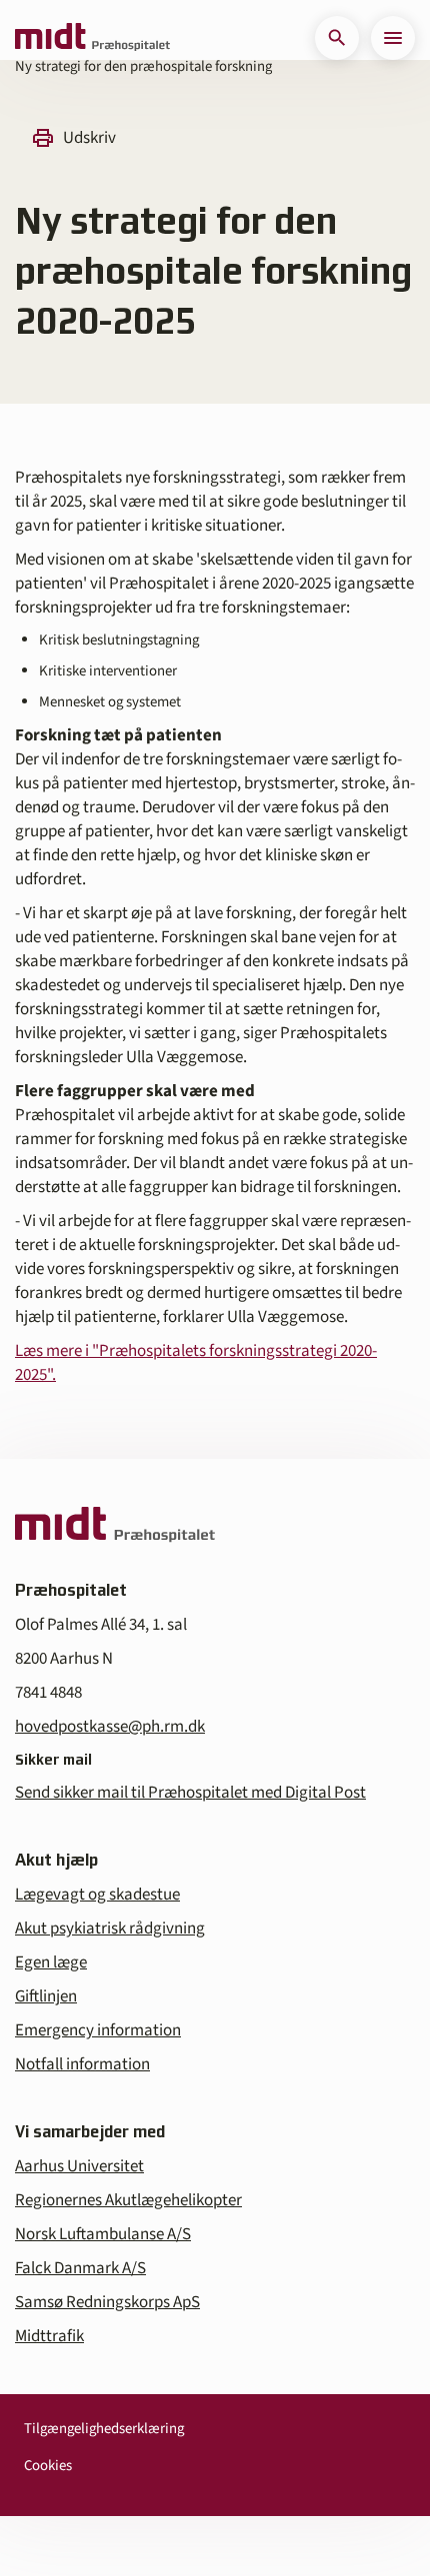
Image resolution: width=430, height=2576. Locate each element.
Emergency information (98, 2030)
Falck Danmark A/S (80, 2268)
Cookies (48, 2466)
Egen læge (51, 1962)
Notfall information (82, 2064)
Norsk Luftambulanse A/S (103, 2234)
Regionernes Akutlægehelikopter (128, 2200)
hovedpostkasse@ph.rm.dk (110, 1727)
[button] (337, 38)
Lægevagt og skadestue (97, 1895)
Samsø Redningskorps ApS (107, 2302)
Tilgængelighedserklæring (104, 2429)
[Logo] (92, 38)
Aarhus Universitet (79, 2166)
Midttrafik (49, 2336)
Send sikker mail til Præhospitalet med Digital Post (190, 1793)
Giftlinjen (46, 1996)
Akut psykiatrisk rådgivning (110, 1929)
